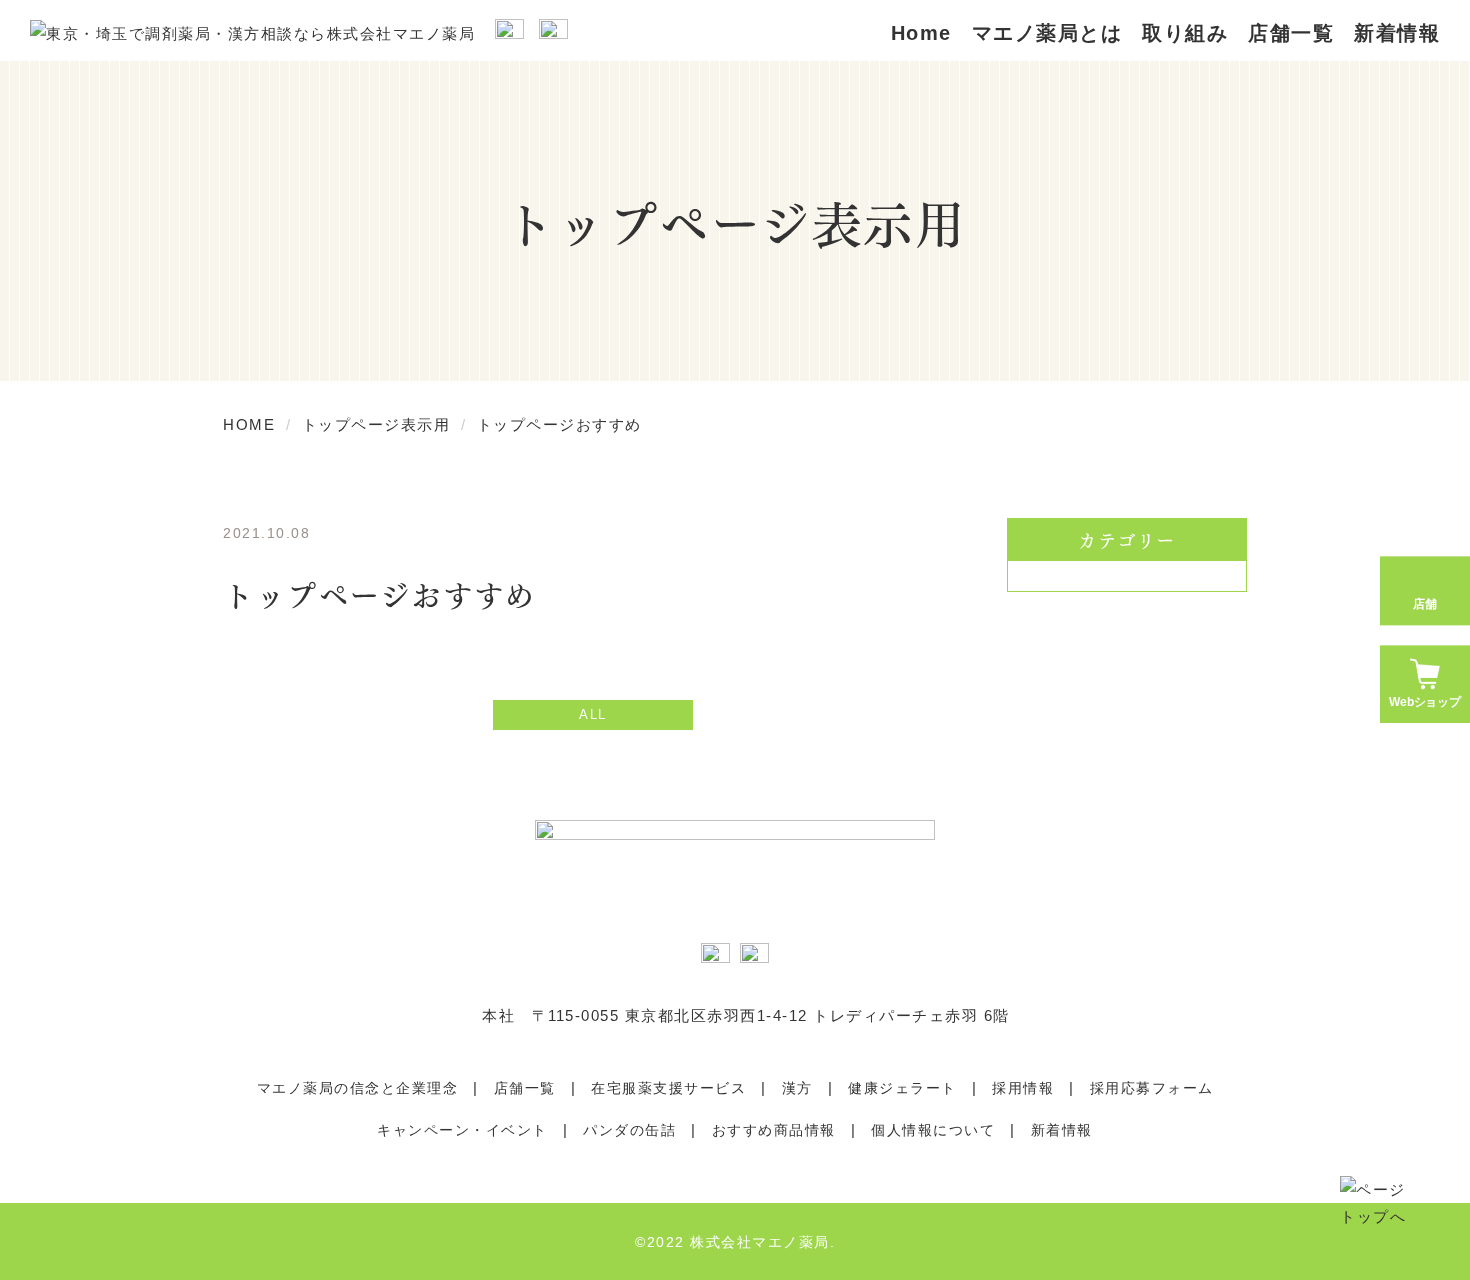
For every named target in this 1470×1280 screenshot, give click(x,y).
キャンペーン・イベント (462, 1130)
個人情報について (933, 1130)
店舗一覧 (1291, 33)
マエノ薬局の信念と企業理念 (358, 1088)
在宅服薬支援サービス (668, 1088)
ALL (593, 714)
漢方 (797, 1088)
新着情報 (1062, 1130)
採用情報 (1023, 1088)
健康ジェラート (902, 1088)
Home (921, 33)
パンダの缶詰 (629, 1130)
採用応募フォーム (1152, 1088)
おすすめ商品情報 (774, 1130)
